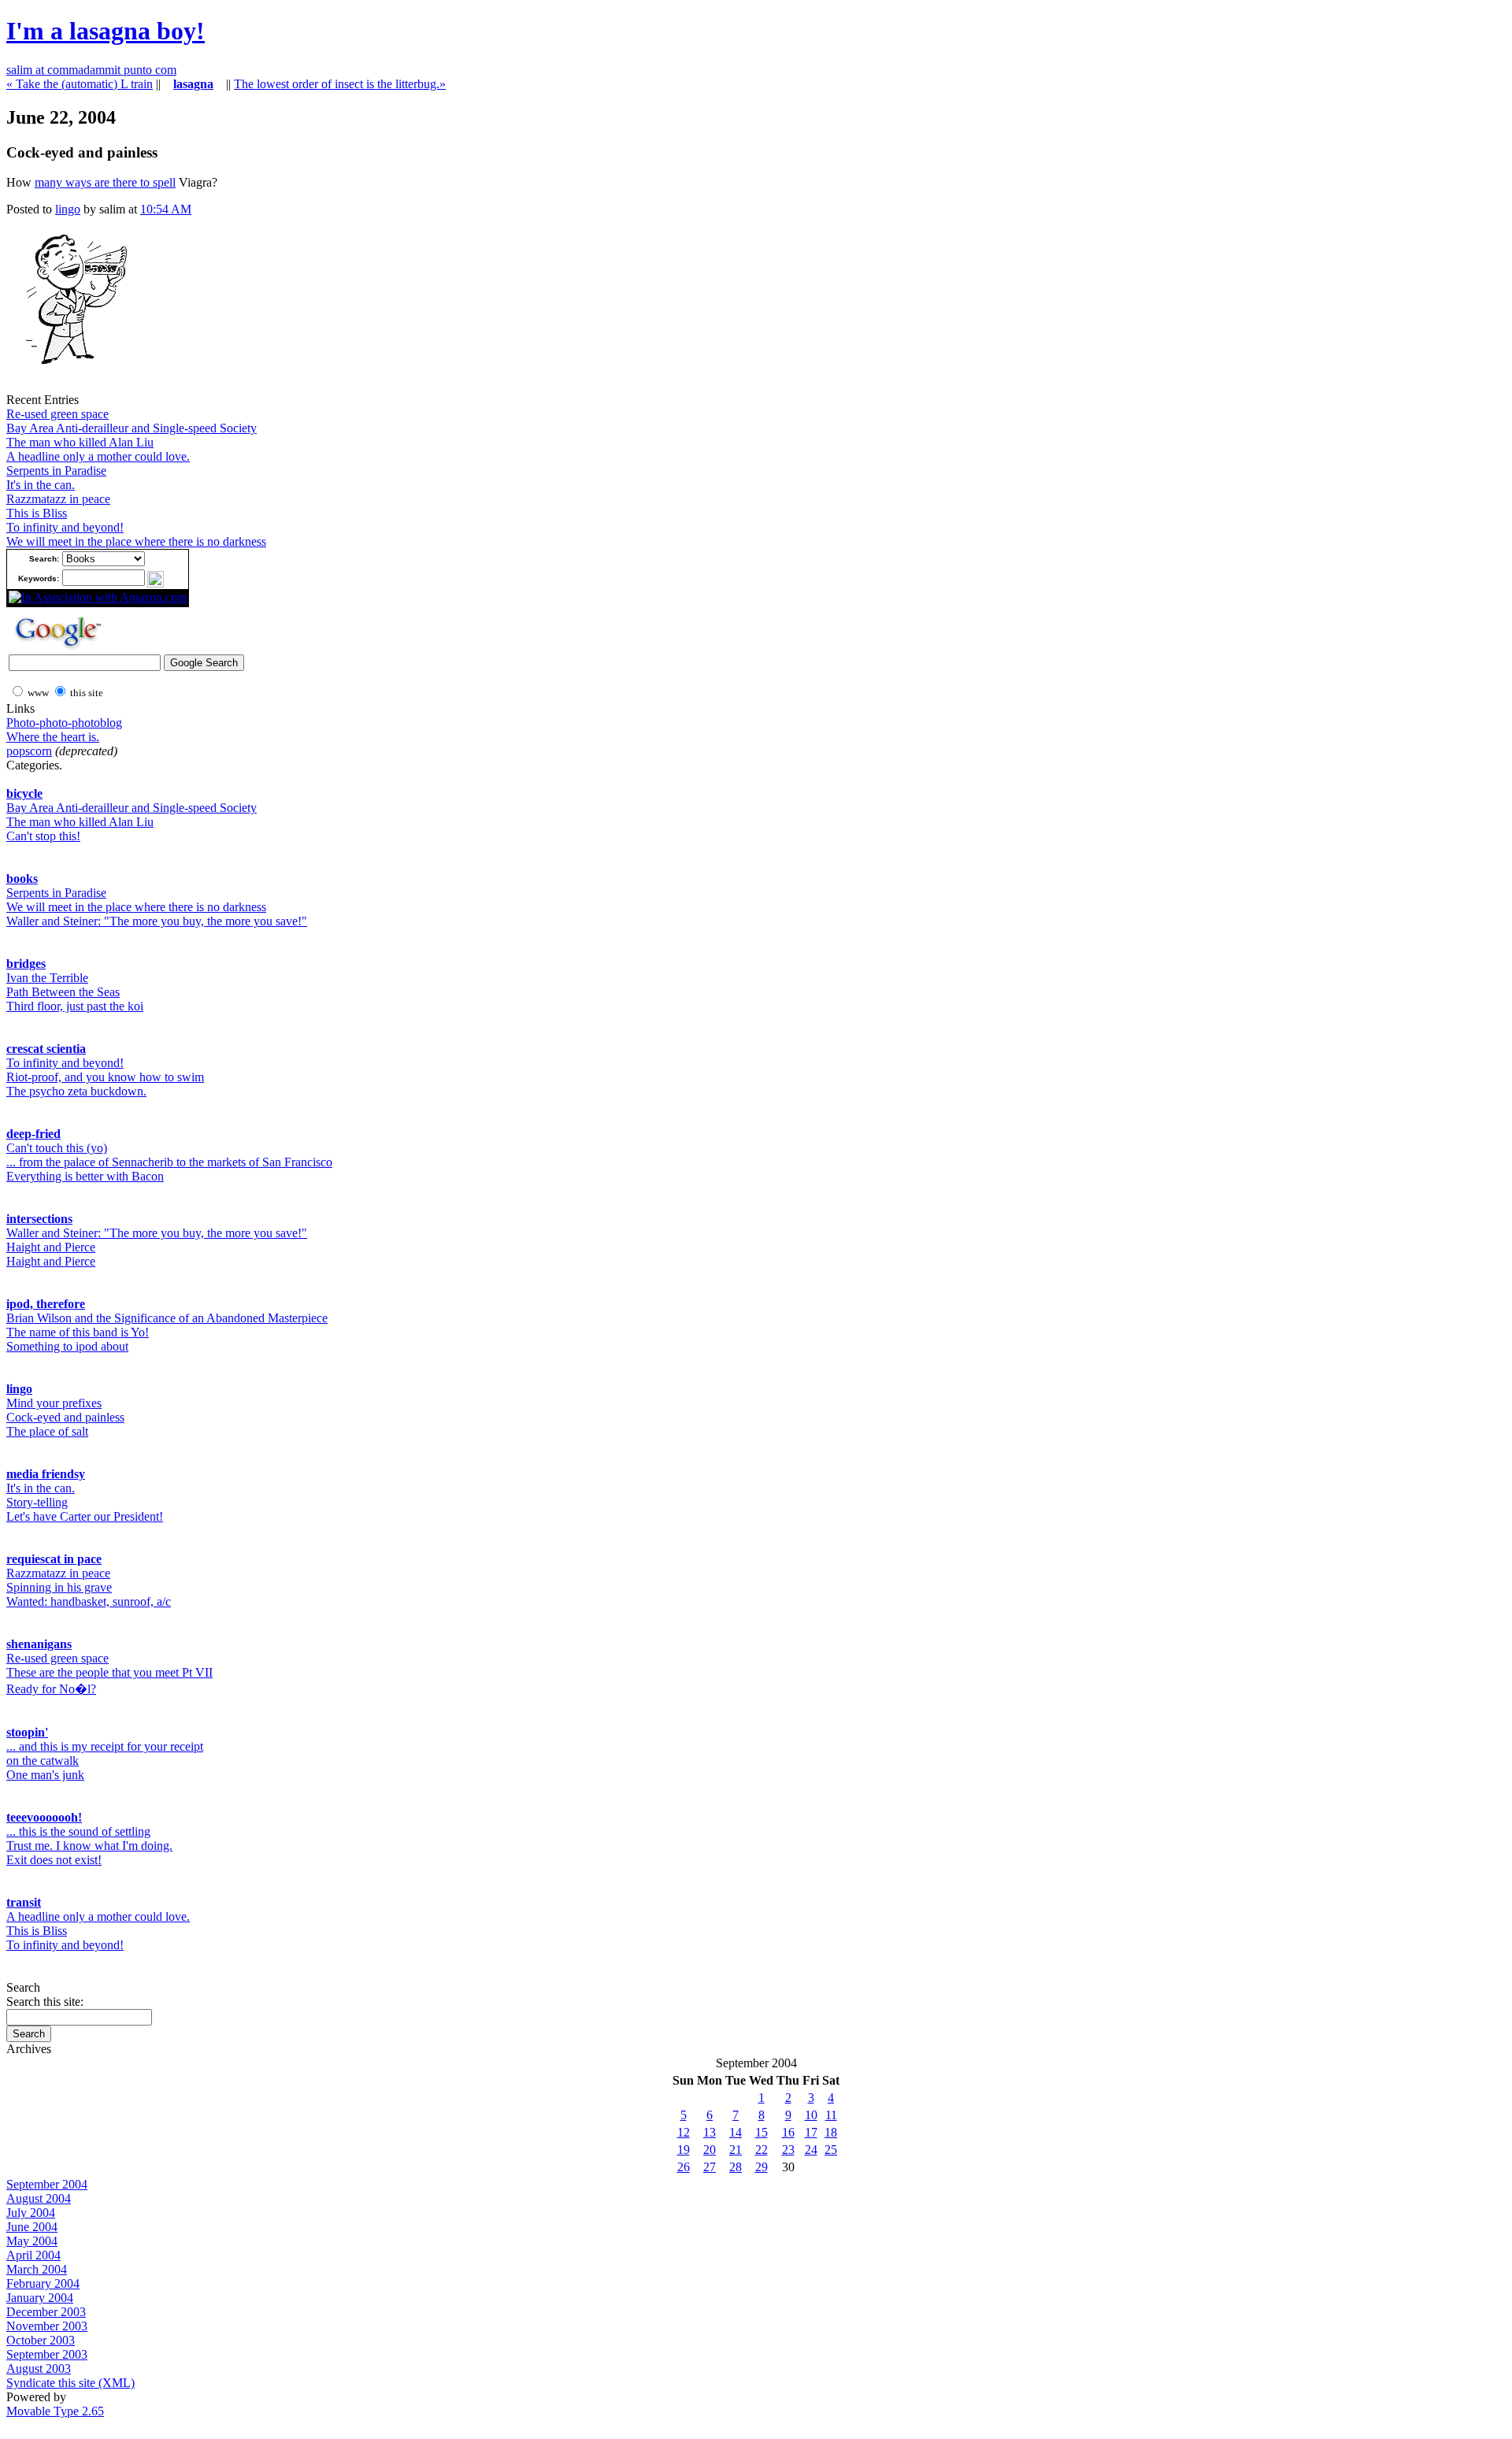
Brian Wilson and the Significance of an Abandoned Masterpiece (167, 1318)
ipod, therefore (46, 1304)
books (22, 878)
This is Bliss (37, 513)
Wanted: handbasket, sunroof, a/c (89, 1601)
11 (831, 2115)
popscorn (29, 751)
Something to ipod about (67, 1346)
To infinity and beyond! (65, 527)
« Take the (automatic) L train (80, 84)
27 (710, 2167)
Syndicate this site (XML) (70, 2383)
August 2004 (39, 2198)
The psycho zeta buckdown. (76, 1091)
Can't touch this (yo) (57, 1148)
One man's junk (45, 1775)
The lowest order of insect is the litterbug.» (340, 84)
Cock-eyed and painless (65, 1417)
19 (684, 2150)
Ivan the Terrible (47, 978)
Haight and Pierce (51, 1247)
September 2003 (47, 2354)
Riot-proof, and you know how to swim (105, 1077)
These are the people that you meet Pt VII (109, 1672)
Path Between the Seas (63, 992)
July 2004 (31, 2213)
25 (831, 2150)
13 (710, 2132)
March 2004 (37, 2269)
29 (762, 2167)
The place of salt (47, 1431)
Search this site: (45, 2002)
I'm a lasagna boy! (106, 31)
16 (788, 2132)
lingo (68, 209)
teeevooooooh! (44, 1817)
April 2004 (33, 2255)
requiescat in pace (54, 1559)
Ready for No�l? (51, 1689)
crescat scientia (46, 1049)
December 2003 (46, 2312)
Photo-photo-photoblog (64, 723)
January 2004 (40, 2298)
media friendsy (46, 1474)
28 (736, 2167)
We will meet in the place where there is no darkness (136, 541)
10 (811, 2115)
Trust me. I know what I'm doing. (89, 1846)
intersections (39, 1219)
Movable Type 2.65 (55, 2411)
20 (710, 2150)
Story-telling (37, 1502)
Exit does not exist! (54, 1860)
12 (684, 2132)
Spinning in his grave (59, 1587)
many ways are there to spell (105, 182)
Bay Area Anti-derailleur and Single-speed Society (132, 428)
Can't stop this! (43, 836)
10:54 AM (166, 209)
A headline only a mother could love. (98, 456)
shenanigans (39, 1644)
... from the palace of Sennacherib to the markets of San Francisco (169, 1162)
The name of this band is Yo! (78, 1332)
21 (736, 2150)
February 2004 (43, 2283)
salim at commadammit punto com (91, 70)
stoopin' (27, 1732)
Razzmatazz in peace (58, 499)
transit (24, 1902)
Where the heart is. (53, 737)
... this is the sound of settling (78, 1831)
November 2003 (47, 2326)
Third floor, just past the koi (75, 1006)
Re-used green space (57, 414)
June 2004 (32, 2227)
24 (811, 2150)
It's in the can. (41, 485)
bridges (26, 964)
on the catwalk (43, 1761)
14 (736, 2132)
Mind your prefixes (54, 1403)
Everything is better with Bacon (85, 1176)
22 (762, 2150)
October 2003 (41, 2340)
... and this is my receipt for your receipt (105, 1746)
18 (831, 2132)
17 (811, 2132)
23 (788, 2150)
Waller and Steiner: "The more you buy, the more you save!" (157, 921)
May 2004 (32, 2241)
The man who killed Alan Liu (80, 442)
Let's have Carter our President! (85, 1516)
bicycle (24, 793)
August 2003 (39, 2369)
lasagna (193, 84)
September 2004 (47, 2184)
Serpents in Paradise (56, 471)
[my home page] (70, 389)
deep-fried (33, 1134)
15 (762, 2132)
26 (684, 2167)
